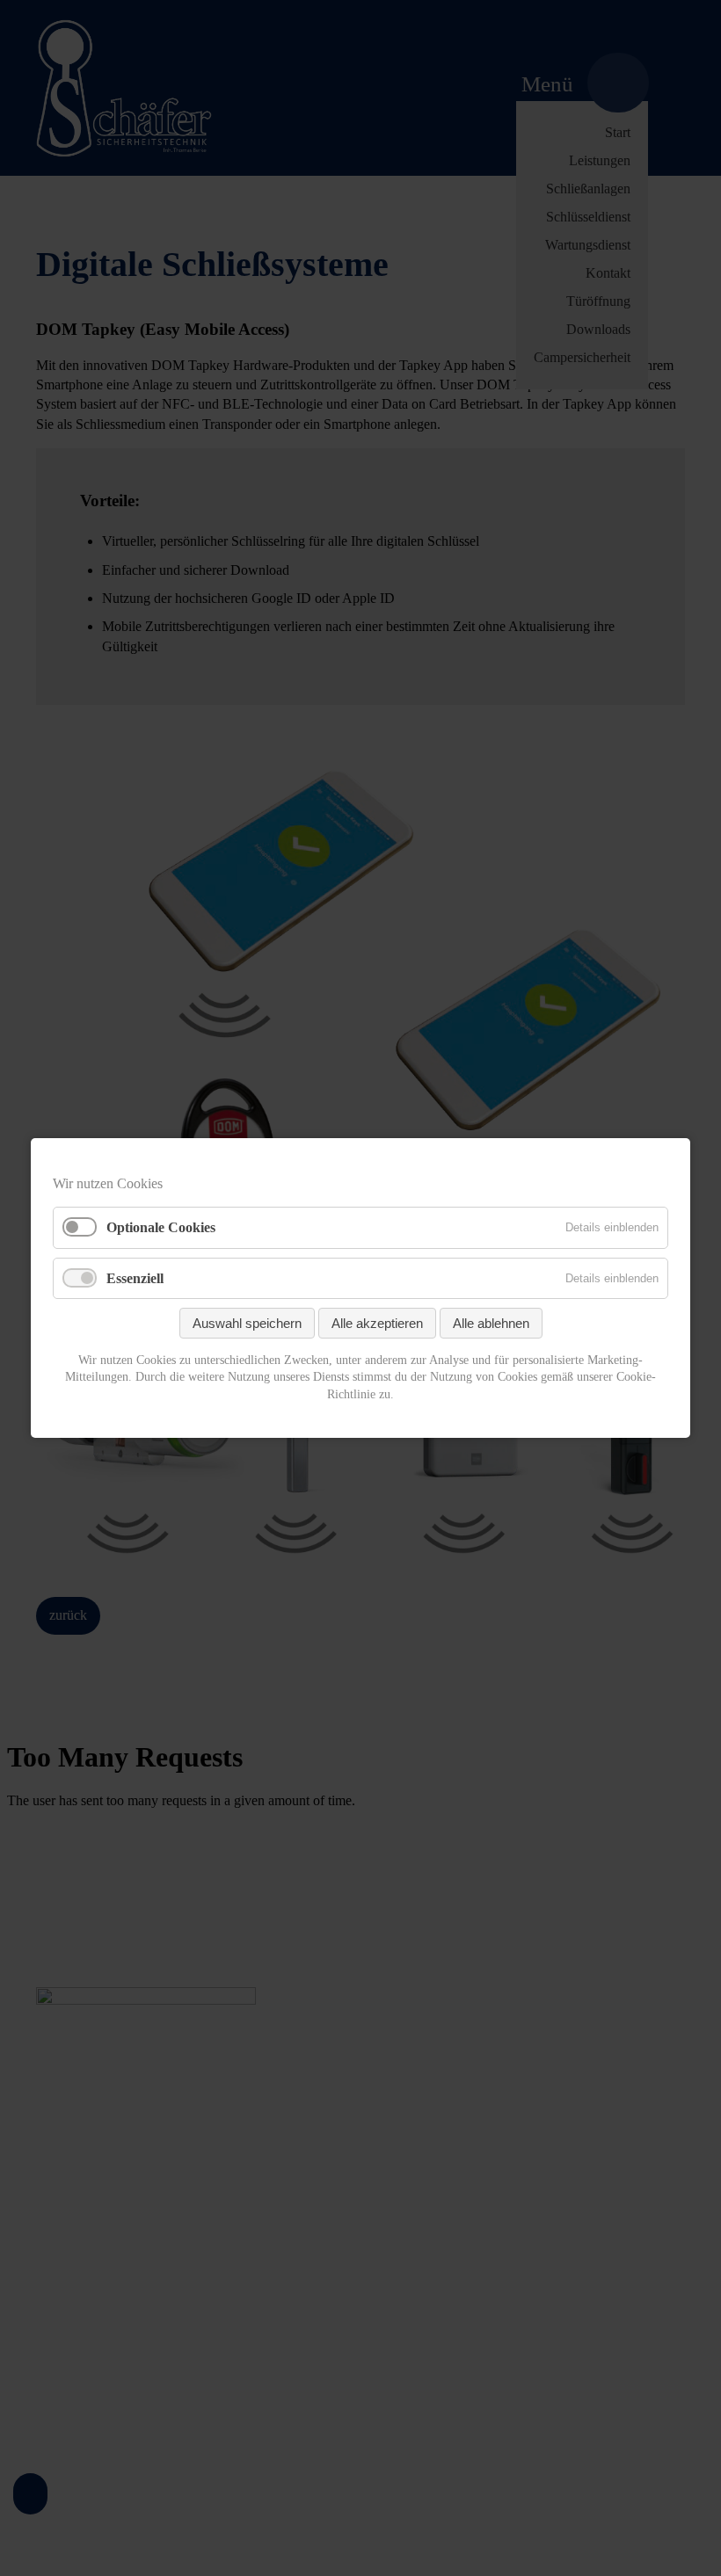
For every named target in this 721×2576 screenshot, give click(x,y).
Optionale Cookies (161, 1228)
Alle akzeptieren (377, 1323)
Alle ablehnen (491, 1323)
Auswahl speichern (247, 1323)
